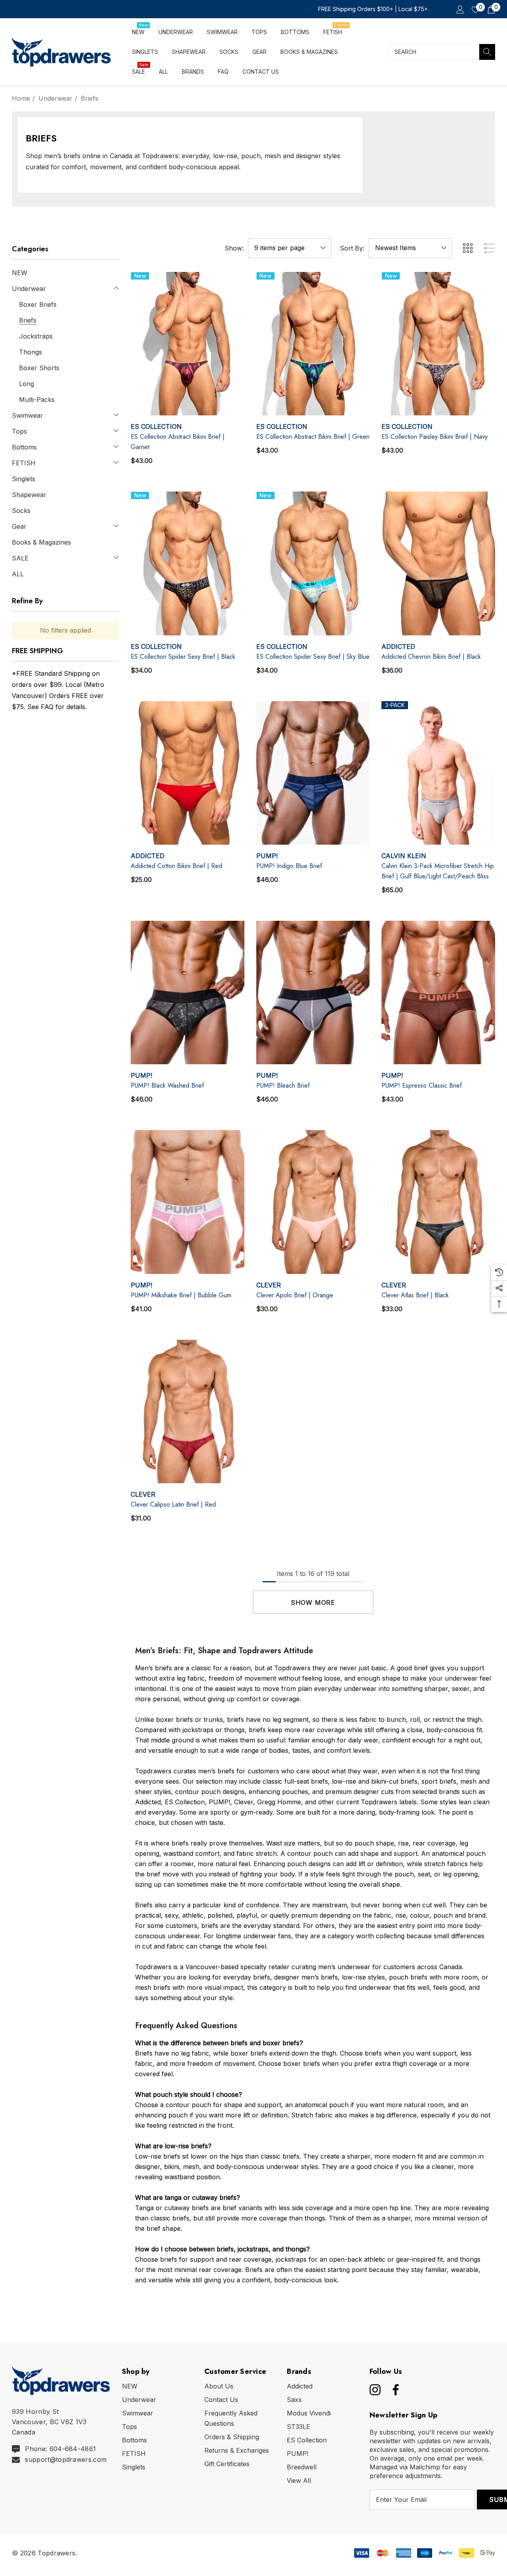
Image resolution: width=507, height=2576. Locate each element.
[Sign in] (460, 9)
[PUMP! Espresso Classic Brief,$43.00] (438, 993)
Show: (234, 248)
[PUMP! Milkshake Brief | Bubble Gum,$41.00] (188, 1202)
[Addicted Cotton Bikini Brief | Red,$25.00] (188, 773)
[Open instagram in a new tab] (374, 2390)
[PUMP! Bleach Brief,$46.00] (313, 993)
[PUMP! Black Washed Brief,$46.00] (188, 993)
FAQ (47, 707)
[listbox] (410, 248)
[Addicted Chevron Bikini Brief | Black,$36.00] (438, 563)
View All (299, 2480)
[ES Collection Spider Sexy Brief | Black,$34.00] (188, 563)
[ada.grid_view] (467, 248)
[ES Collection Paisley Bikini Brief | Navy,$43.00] (438, 344)
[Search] (487, 52)
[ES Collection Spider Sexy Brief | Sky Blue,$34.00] (313, 563)
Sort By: (352, 248)
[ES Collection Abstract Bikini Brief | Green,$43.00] (313, 344)
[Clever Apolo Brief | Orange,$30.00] (313, 1202)
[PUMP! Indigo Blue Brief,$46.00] (313, 773)
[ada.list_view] (490, 248)
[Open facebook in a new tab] (394, 2390)
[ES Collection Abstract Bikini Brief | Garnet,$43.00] (188, 344)
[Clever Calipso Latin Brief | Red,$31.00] (188, 1411)
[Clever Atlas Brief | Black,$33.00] (438, 1202)
